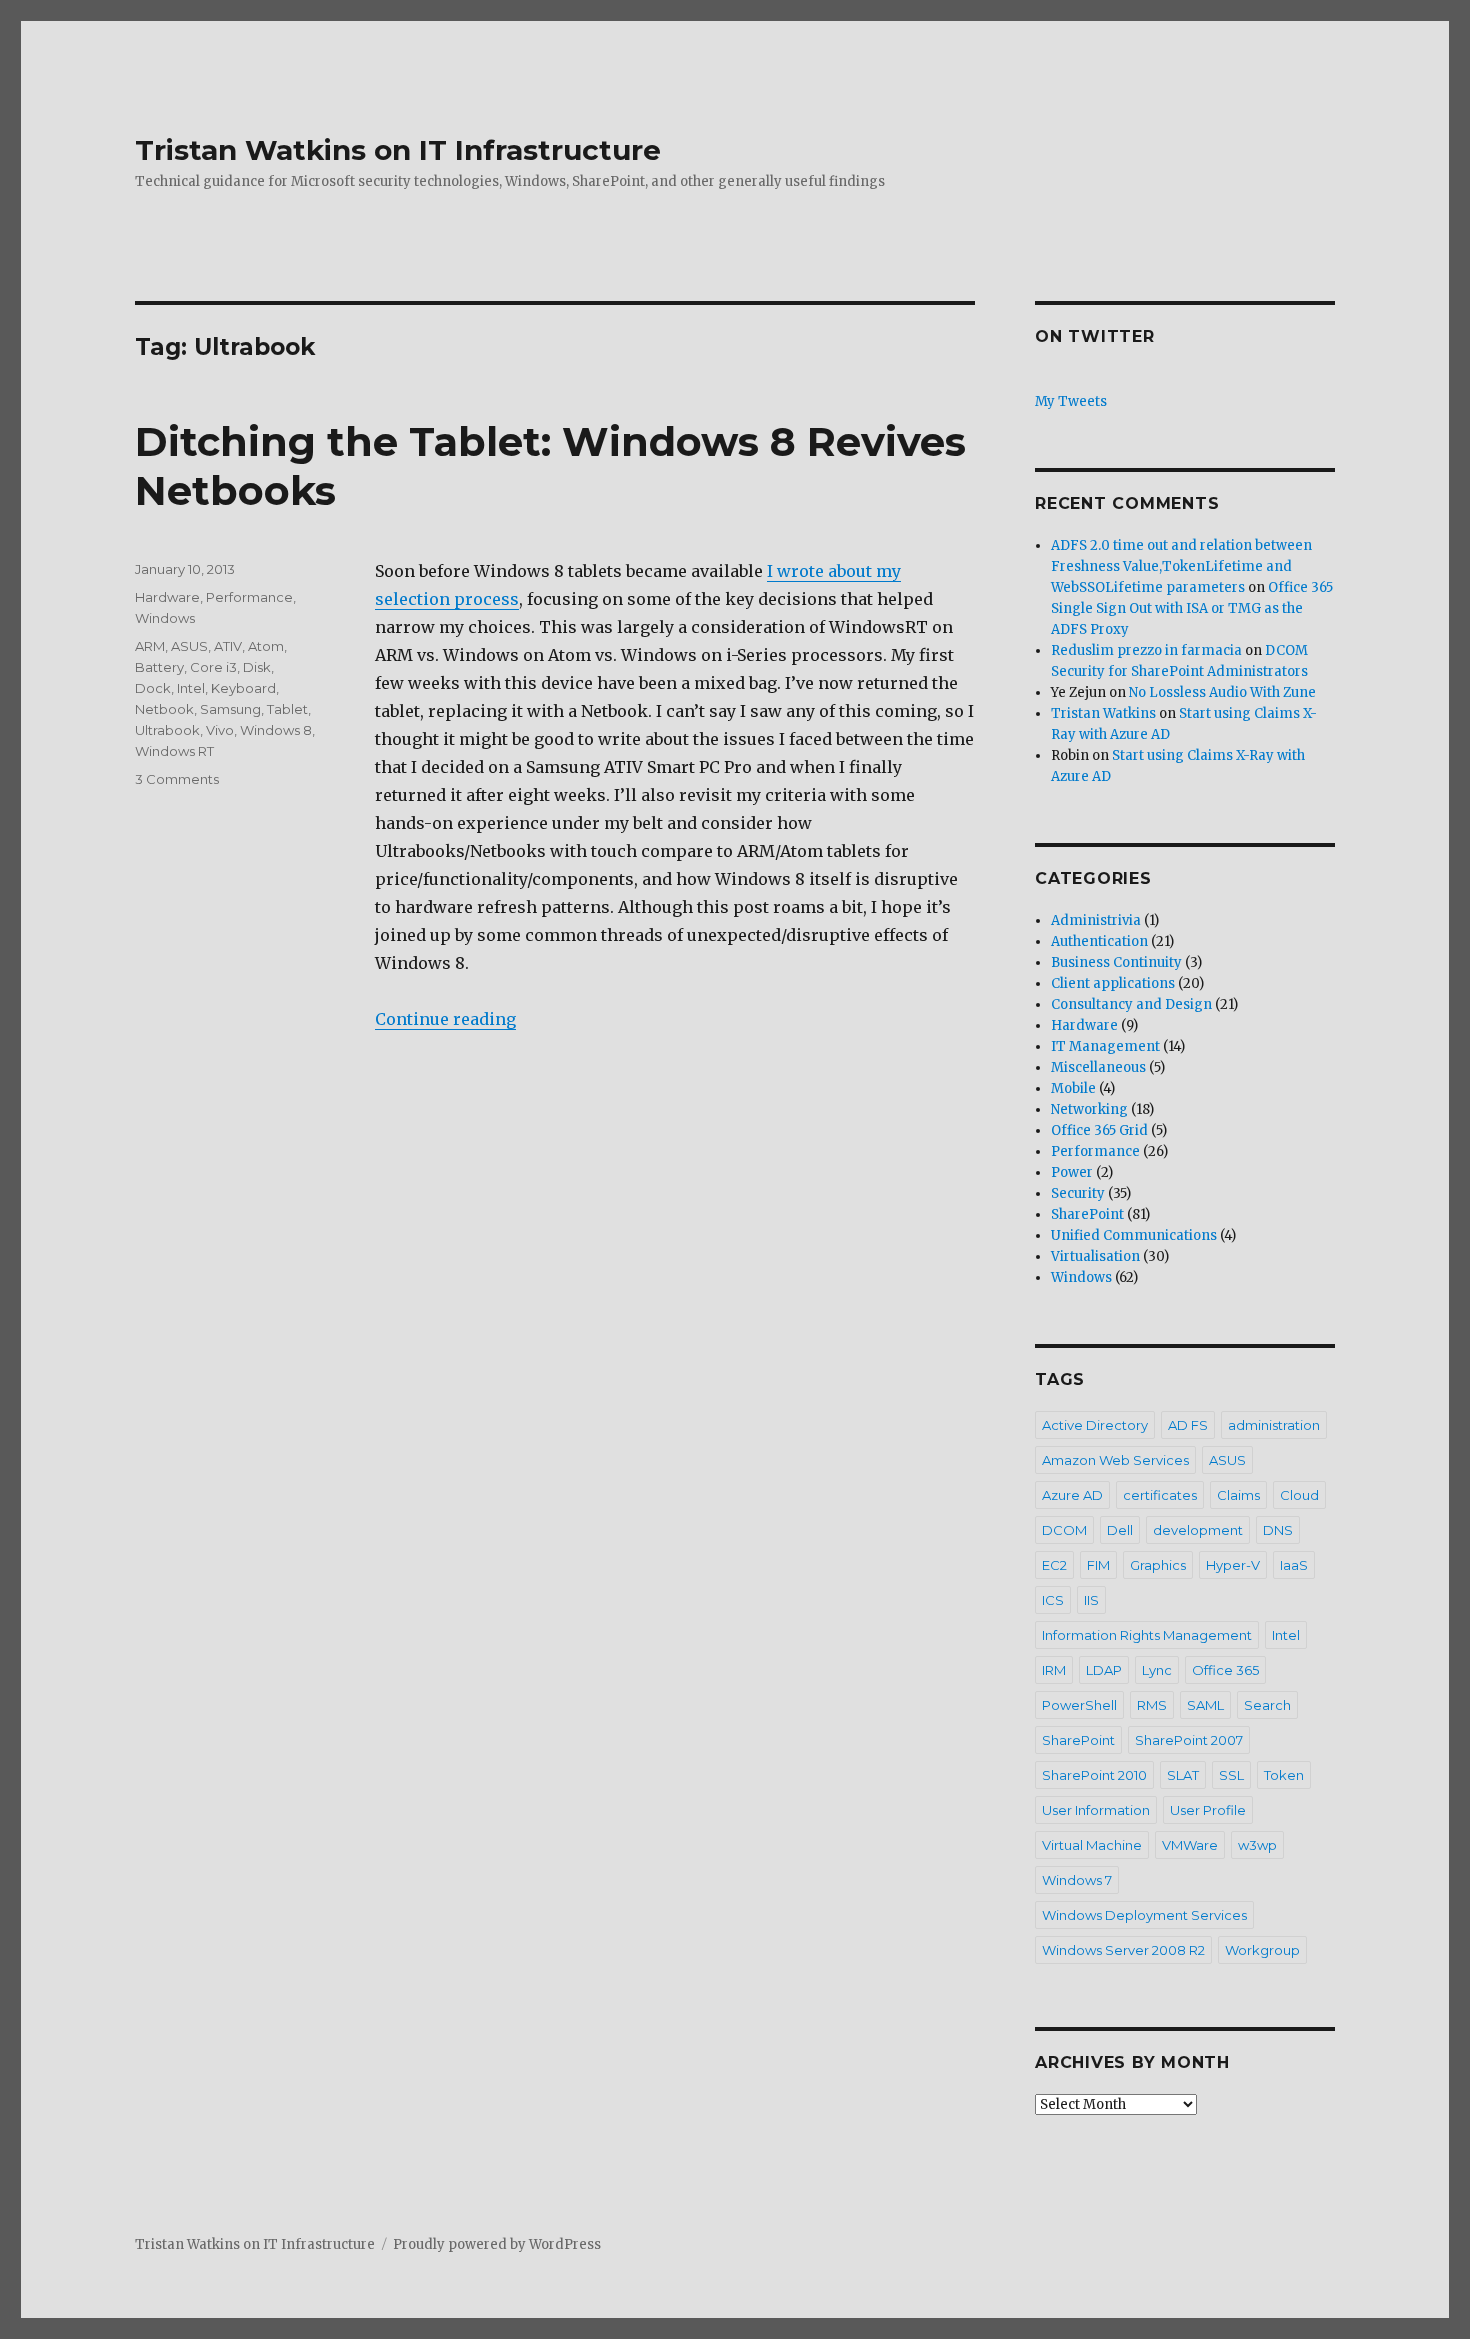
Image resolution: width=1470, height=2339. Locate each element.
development (1198, 1530)
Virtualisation (1095, 1256)
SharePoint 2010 (1094, 1775)
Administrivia (1096, 920)
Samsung (230, 709)
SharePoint (1087, 1214)
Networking (1089, 1109)
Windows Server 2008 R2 (1123, 1950)
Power (1072, 1172)
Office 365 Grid (1099, 1130)
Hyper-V (1233, 1565)
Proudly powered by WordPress (497, 2244)
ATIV (228, 646)
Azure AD (1072, 1495)
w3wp (1257, 1845)
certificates (1160, 1495)
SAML (1205, 1705)
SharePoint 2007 (1189, 1740)
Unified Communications (1134, 1235)
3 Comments (177, 779)
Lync (1157, 1670)
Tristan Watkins (1103, 713)
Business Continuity (1116, 962)
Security (1078, 1193)
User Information (1096, 1810)
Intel (191, 688)
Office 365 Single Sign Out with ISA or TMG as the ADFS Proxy (1192, 608)
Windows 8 (276, 730)
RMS (1152, 1705)
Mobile (1073, 1088)
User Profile (1208, 1810)
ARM (150, 646)
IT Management (1105, 1046)
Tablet (287, 709)
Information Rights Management (1147, 1635)
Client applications (1113, 983)
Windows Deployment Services (1144, 1915)
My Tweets (1071, 401)
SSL (1231, 1775)
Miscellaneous (1098, 1067)
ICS (1053, 1600)
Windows (165, 618)
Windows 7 (1077, 1880)
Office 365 (1225, 1670)
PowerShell (1079, 1705)
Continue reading (445, 1019)
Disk (257, 667)
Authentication (1099, 941)
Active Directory (1095, 1425)
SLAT (1183, 1775)
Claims (1238, 1495)
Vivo (220, 730)
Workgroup (1262, 1950)
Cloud (1299, 1495)
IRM (1054, 1670)
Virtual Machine (1092, 1845)
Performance (249, 597)
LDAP (1104, 1670)
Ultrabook (167, 730)
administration (1274, 1425)
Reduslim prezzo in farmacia (1146, 650)
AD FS (1188, 1425)
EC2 (1054, 1565)
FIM (1098, 1565)
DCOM (1064, 1530)
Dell (1120, 1530)
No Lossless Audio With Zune (1222, 692)
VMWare (1190, 1845)
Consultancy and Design (1131, 1004)
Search (1267, 1705)
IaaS (1294, 1565)
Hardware (167, 597)
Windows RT (174, 751)
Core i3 (213, 667)
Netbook (164, 709)
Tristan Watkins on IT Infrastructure (398, 150)
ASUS (189, 646)
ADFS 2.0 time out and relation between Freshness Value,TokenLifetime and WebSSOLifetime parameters (1181, 566)
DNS (1278, 1530)
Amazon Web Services (1115, 1460)
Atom (266, 646)
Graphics (1158, 1565)
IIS (1091, 1600)
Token (1284, 1775)
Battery (159, 667)
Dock (153, 688)
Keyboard (243, 688)
